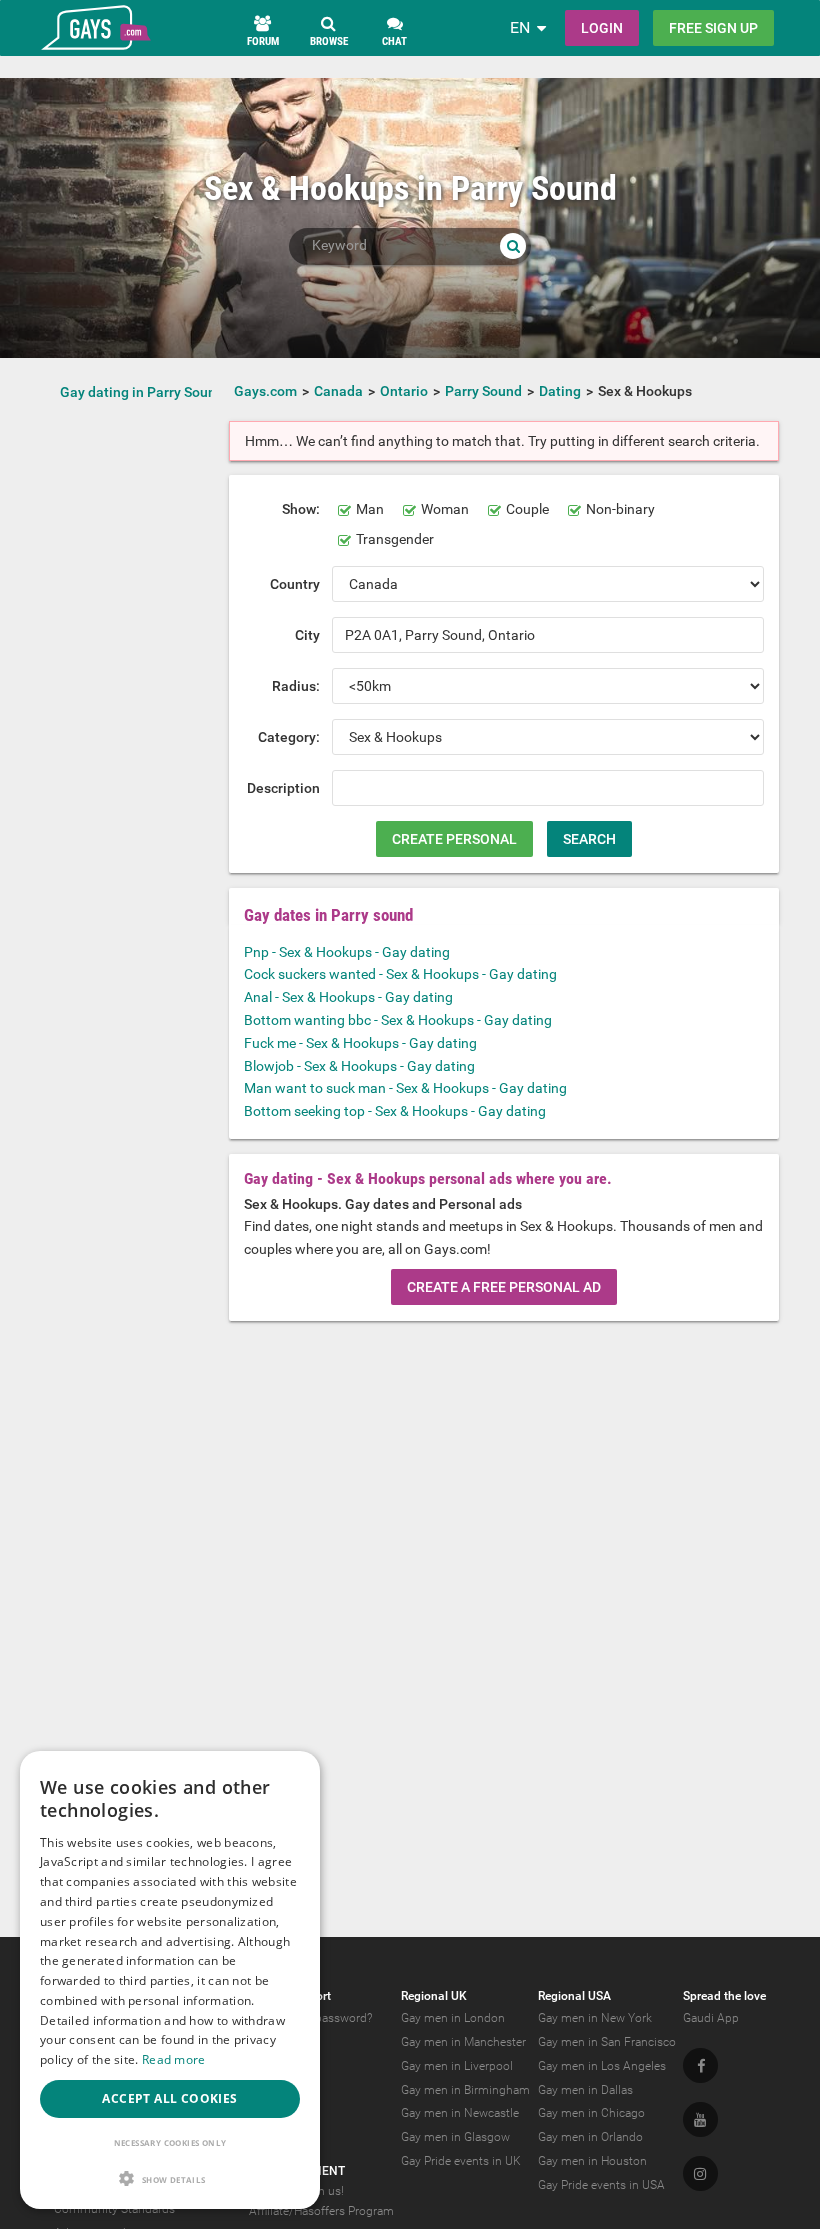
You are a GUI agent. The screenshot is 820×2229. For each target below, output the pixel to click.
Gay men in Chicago (591, 2113)
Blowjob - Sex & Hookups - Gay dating (359, 1066)
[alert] (170, 1980)
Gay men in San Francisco (607, 2042)
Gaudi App (711, 2018)
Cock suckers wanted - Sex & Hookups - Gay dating (400, 974)
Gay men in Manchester (463, 2042)
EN (520, 27)
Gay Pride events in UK (461, 2161)
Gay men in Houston (592, 2161)
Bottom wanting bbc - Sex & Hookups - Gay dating (398, 1020)
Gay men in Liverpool (457, 2066)
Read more (174, 2059)
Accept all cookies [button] (169, 2098)
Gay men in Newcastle (460, 2113)
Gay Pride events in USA (601, 2185)
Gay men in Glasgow (455, 2137)
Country (295, 584)
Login (602, 28)
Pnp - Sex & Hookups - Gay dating (347, 952)
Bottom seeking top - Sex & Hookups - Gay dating (395, 1111)
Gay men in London (453, 2018)
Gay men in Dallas (585, 2090)
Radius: (296, 686)
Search (589, 839)
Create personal (454, 839)
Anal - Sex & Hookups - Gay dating (348, 997)
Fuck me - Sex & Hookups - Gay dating (360, 1043)
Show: (301, 509)
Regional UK (434, 1996)
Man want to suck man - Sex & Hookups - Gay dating (405, 1088)
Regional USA (574, 1996)
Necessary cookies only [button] (170, 2142)
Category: (289, 737)
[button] (170, 2178)
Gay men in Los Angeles (602, 2066)
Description (283, 788)
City (307, 635)
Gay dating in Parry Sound (142, 392)
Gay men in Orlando (590, 2137)
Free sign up (713, 28)
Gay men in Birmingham (465, 2090)
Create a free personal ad (504, 1287)
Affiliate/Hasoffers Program (321, 2211)
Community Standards (114, 2209)
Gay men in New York (595, 2018)
